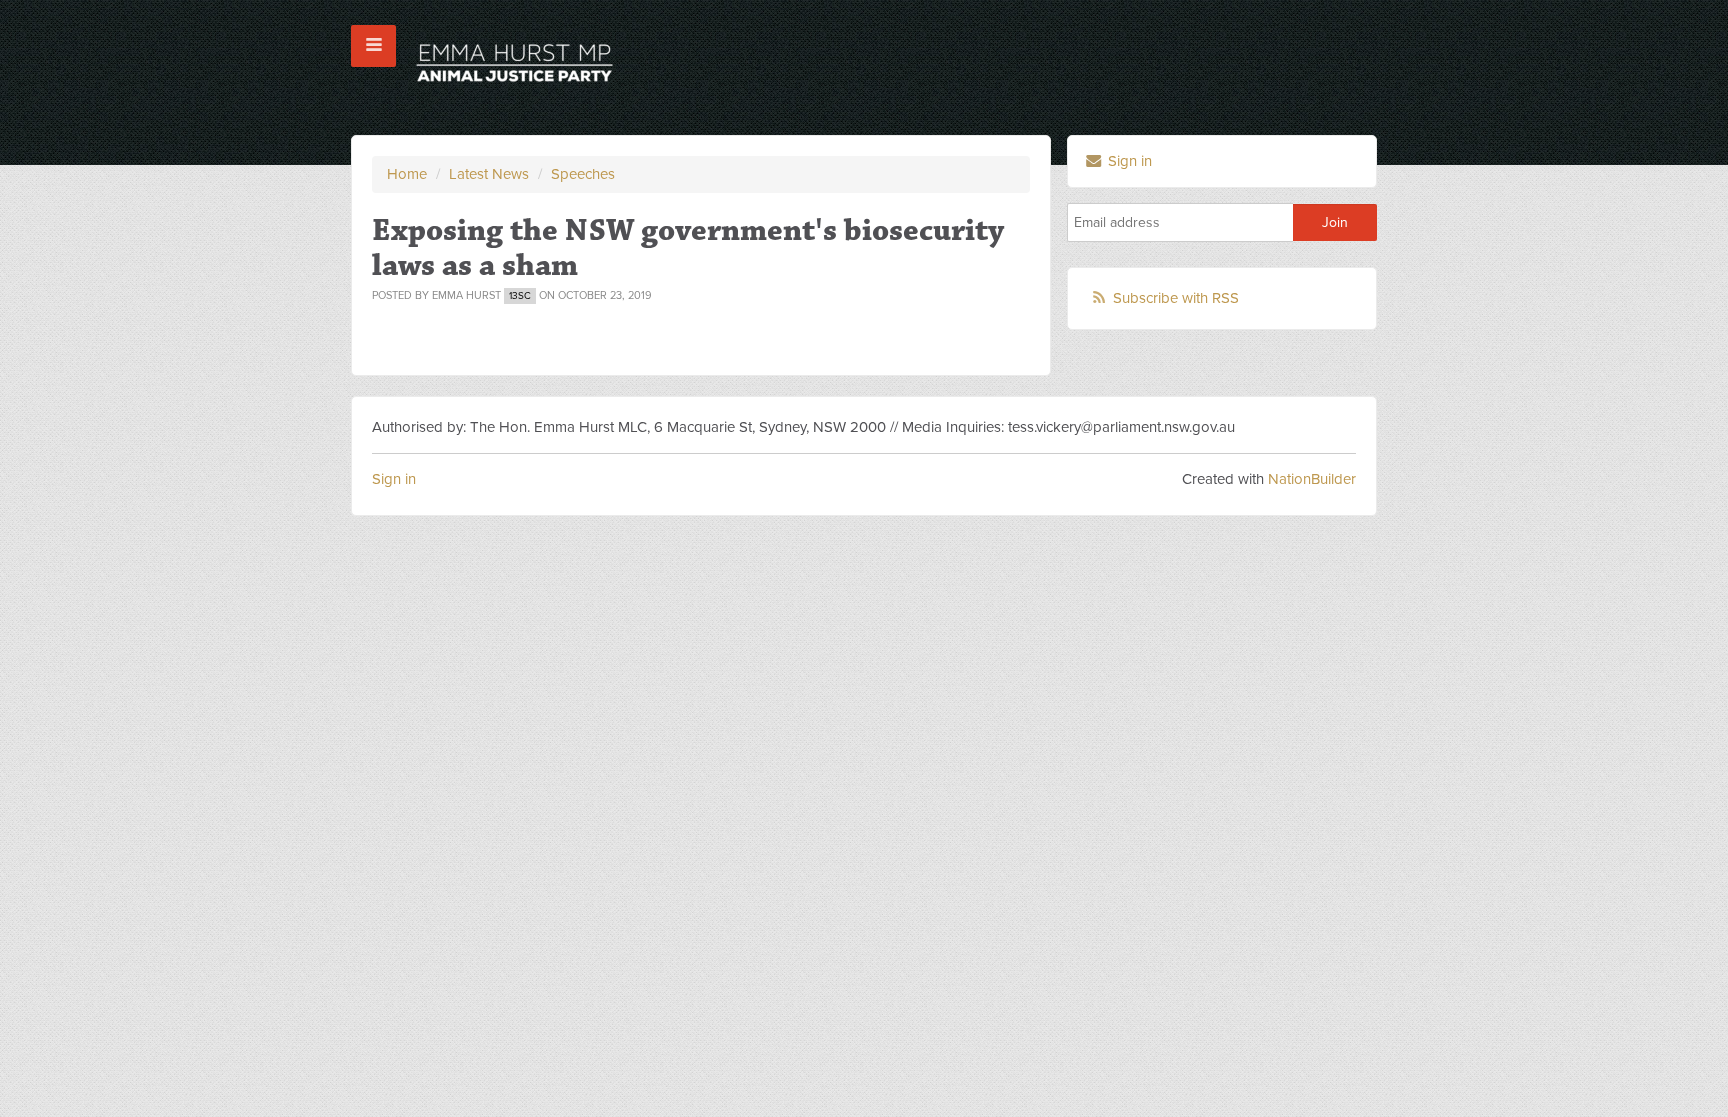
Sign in (1128, 161)
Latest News (489, 174)
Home (407, 174)
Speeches (583, 174)
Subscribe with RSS (1176, 298)
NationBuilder (1312, 479)
